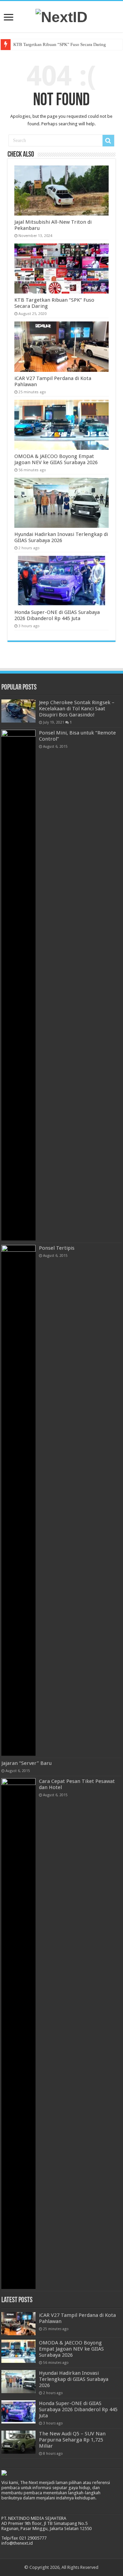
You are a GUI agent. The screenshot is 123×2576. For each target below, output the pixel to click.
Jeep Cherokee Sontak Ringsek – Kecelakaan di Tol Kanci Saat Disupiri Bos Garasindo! (77, 709)
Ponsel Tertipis (57, 1248)
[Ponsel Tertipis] (18, 1500)
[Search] (108, 141)
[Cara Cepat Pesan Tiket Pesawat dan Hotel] (18, 2034)
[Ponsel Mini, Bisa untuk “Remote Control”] (18, 985)
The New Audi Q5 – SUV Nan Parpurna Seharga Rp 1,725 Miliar (72, 2440)
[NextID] (61, 16)
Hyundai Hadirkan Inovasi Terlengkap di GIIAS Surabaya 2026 (61, 537)
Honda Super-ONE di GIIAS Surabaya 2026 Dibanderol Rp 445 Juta (57, 615)
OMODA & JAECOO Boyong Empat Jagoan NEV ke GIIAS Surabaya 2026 (56, 459)
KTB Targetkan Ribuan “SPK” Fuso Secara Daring (60, 44)
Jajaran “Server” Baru (26, 1763)
